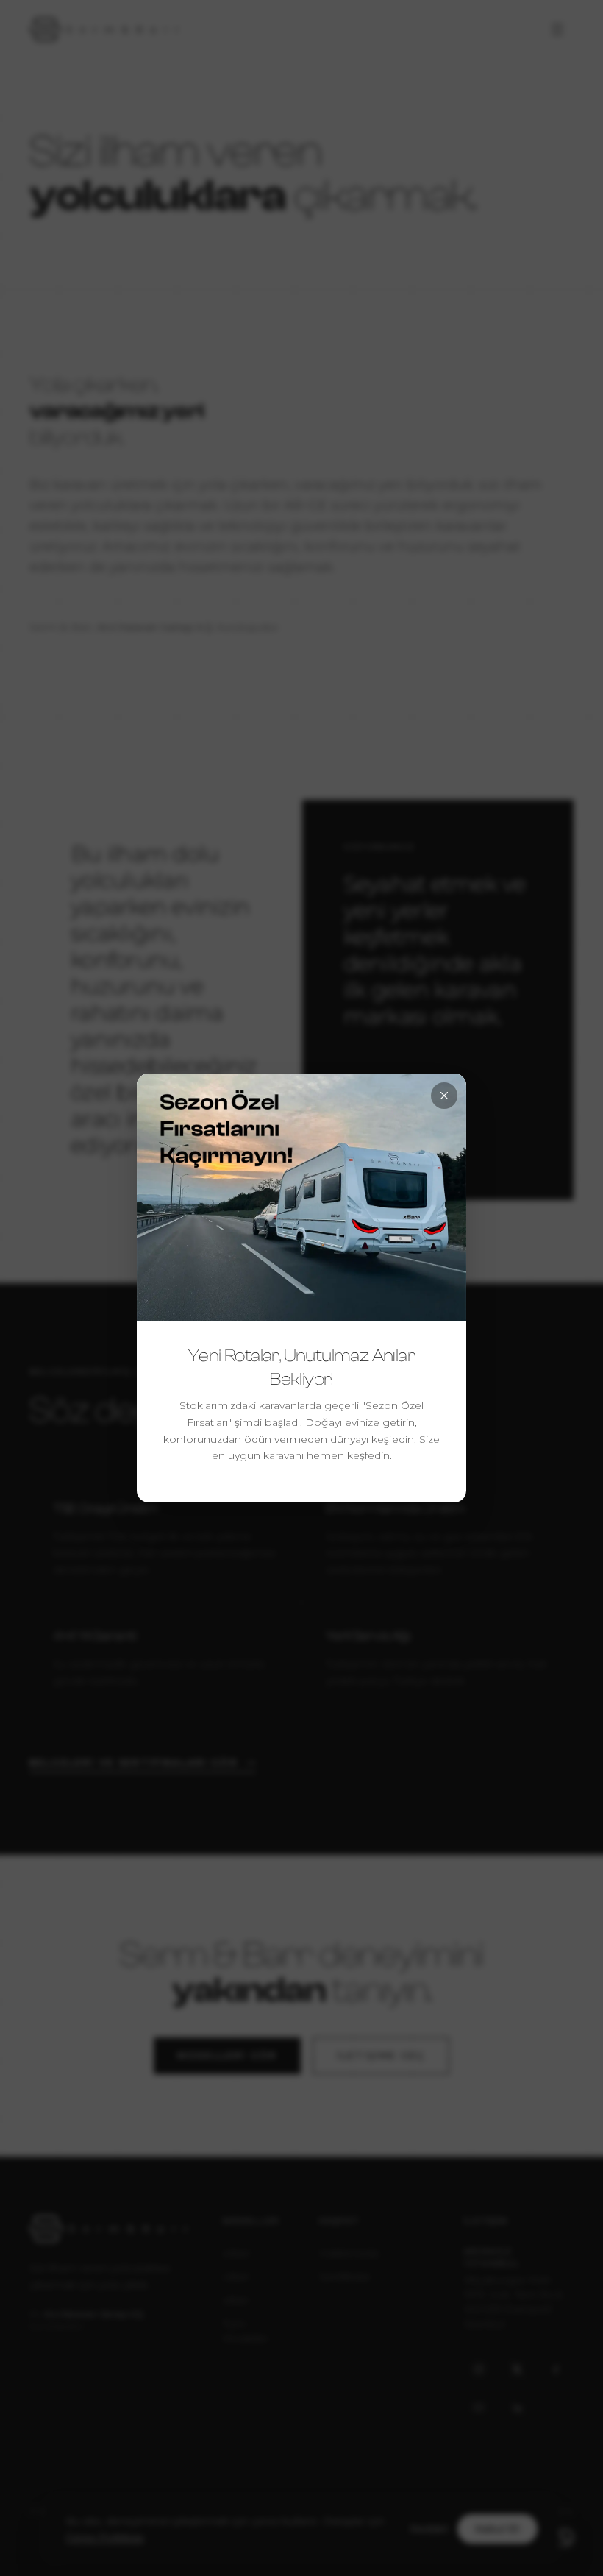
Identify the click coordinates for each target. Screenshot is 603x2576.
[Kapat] (444, 1096)
